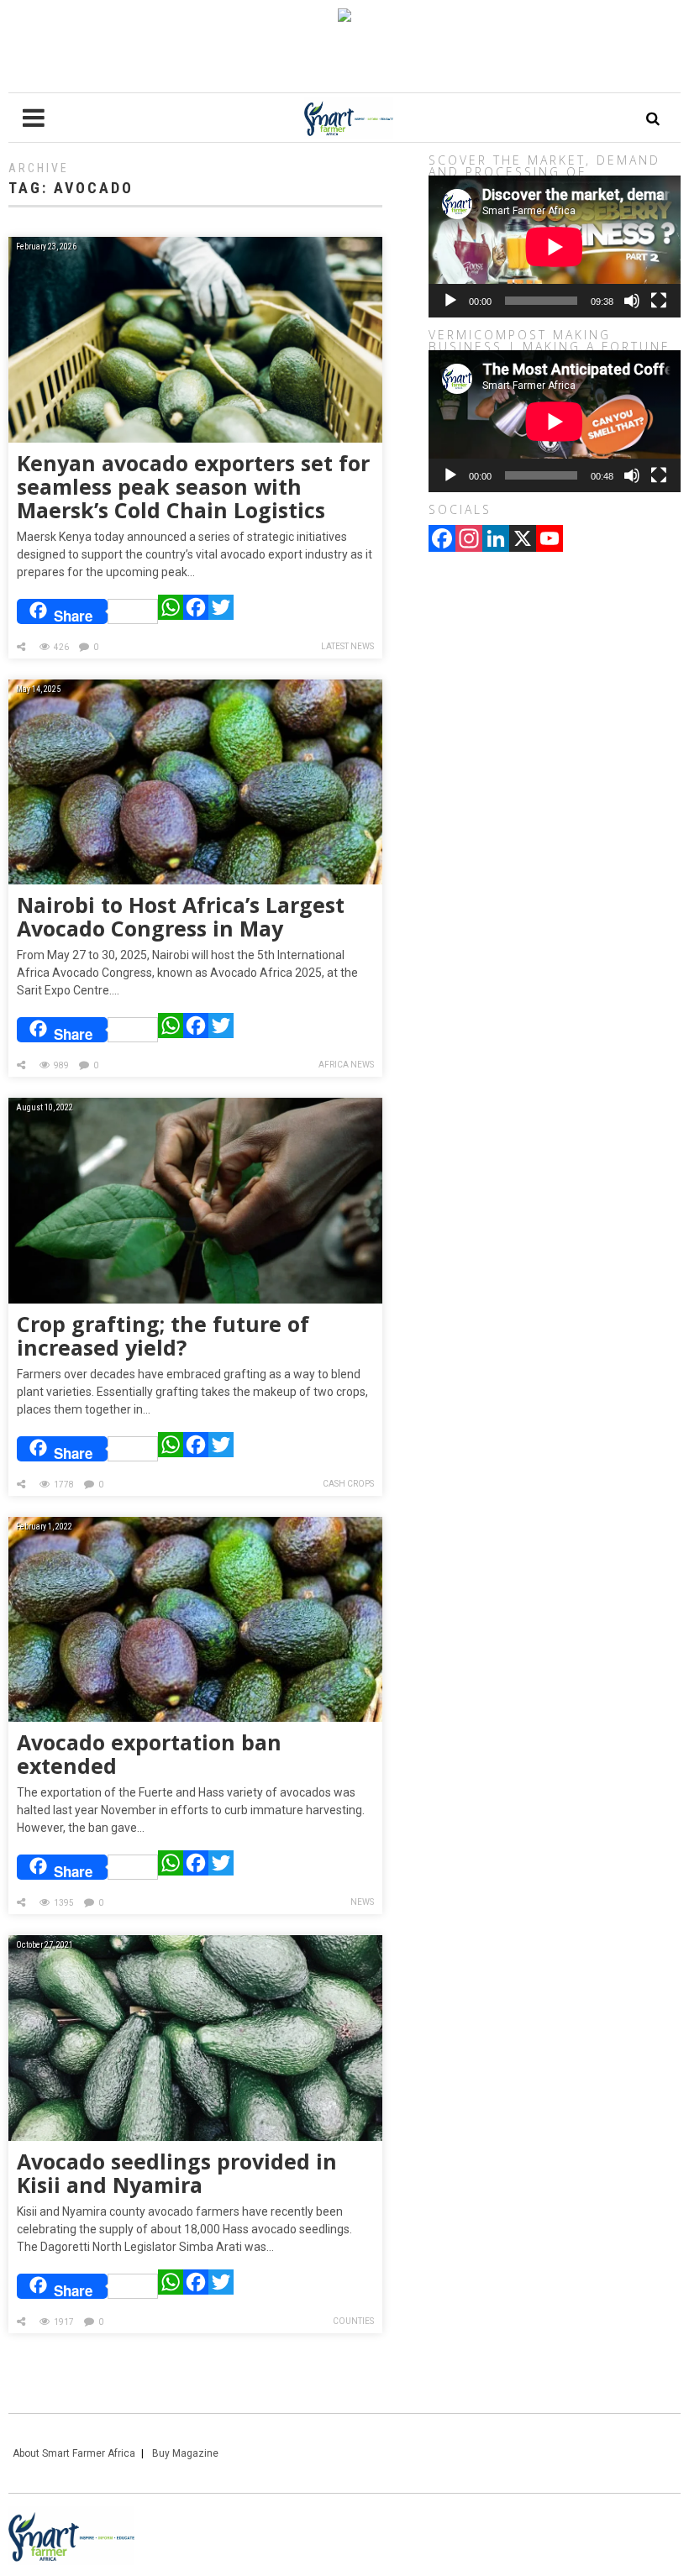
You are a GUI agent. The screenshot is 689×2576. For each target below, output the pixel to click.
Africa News (346, 1065)
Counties (353, 2321)
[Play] (450, 301)
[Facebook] (196, 611)
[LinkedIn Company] (496, 540)
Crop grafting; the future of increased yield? (163, 1335)
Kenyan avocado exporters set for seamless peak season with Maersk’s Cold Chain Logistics (193, 486)
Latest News (347, 646)
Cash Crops (348, 1484)
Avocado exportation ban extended (149, 1754)
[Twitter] (221, 611)
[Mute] (632, 301)
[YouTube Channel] (550, 540)
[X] (523, 540)
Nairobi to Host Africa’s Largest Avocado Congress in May (181, 916)
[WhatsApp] (171, 611)
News (362, 1902)
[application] (555, 247)
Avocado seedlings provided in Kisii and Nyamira (177, 2173)
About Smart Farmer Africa (74, 2453)
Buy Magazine (185, 2453)
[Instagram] (469, 540)
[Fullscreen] (659, 301)
